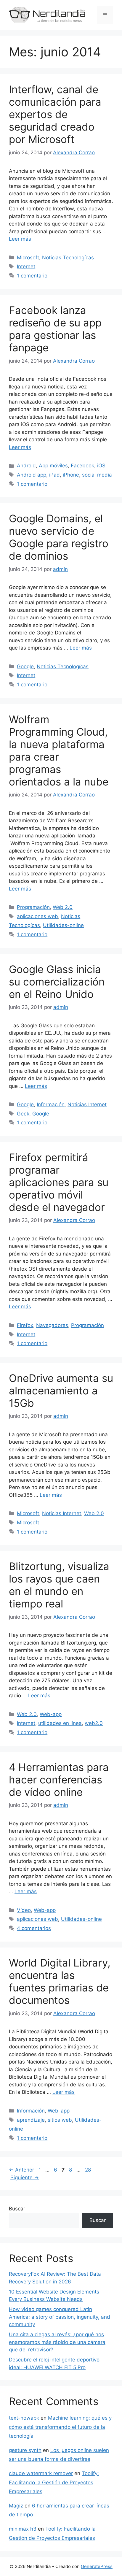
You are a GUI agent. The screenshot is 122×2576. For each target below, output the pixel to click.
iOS (101, 466)
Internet (26, 266)
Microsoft (28, 258)
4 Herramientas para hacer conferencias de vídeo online (59, 1780)
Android (26, 466)
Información (51, 1104)
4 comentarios (34, 1928)
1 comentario (32, 276)
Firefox (25, 1325)
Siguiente (25, 2177)
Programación (33, 907)
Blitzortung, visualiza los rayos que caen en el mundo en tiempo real (59, 1585)
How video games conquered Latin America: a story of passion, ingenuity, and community (60, 2317)
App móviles (53, 466)
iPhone (71, 475)
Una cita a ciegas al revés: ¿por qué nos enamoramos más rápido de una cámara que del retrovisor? (57, 2342)
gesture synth (25, 2450)
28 (89, 2170)
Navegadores (52, 1325)
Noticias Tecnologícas (68, 258)
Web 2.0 (63, 907)
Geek (23, 1114)
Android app (32, 475)
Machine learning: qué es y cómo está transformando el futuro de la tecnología (60, 2427)
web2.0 (94, 1723)
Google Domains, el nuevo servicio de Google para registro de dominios (59, 537)
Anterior (21, 2170)
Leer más (20, 239)
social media (97, 475)
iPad (54, 475)
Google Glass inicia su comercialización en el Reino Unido (57, 982)
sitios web (60, 2120)
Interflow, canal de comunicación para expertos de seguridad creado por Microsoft (55, 114)
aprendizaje (31, 2120)
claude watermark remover (41, 2473)
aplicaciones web (37, 916)
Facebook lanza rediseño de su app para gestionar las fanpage (55, 329)
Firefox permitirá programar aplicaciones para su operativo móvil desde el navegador (59, 1182)
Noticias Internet (87, 1104)
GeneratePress (97, 2566)
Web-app (51, 1714)
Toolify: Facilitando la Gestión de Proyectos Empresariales (54, 2482)
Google (25, 666)
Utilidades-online (63, 925)
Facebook (82, 466)
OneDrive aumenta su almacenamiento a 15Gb (61, 1391)
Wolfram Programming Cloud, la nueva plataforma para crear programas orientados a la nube (59, 750)
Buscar (17, 2209)
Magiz (16, 2506)
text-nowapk (24, 2418)
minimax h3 (23, 2529)
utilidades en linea (60, 1723)
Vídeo (24, 1910)
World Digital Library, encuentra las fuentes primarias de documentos (60, 1981)
